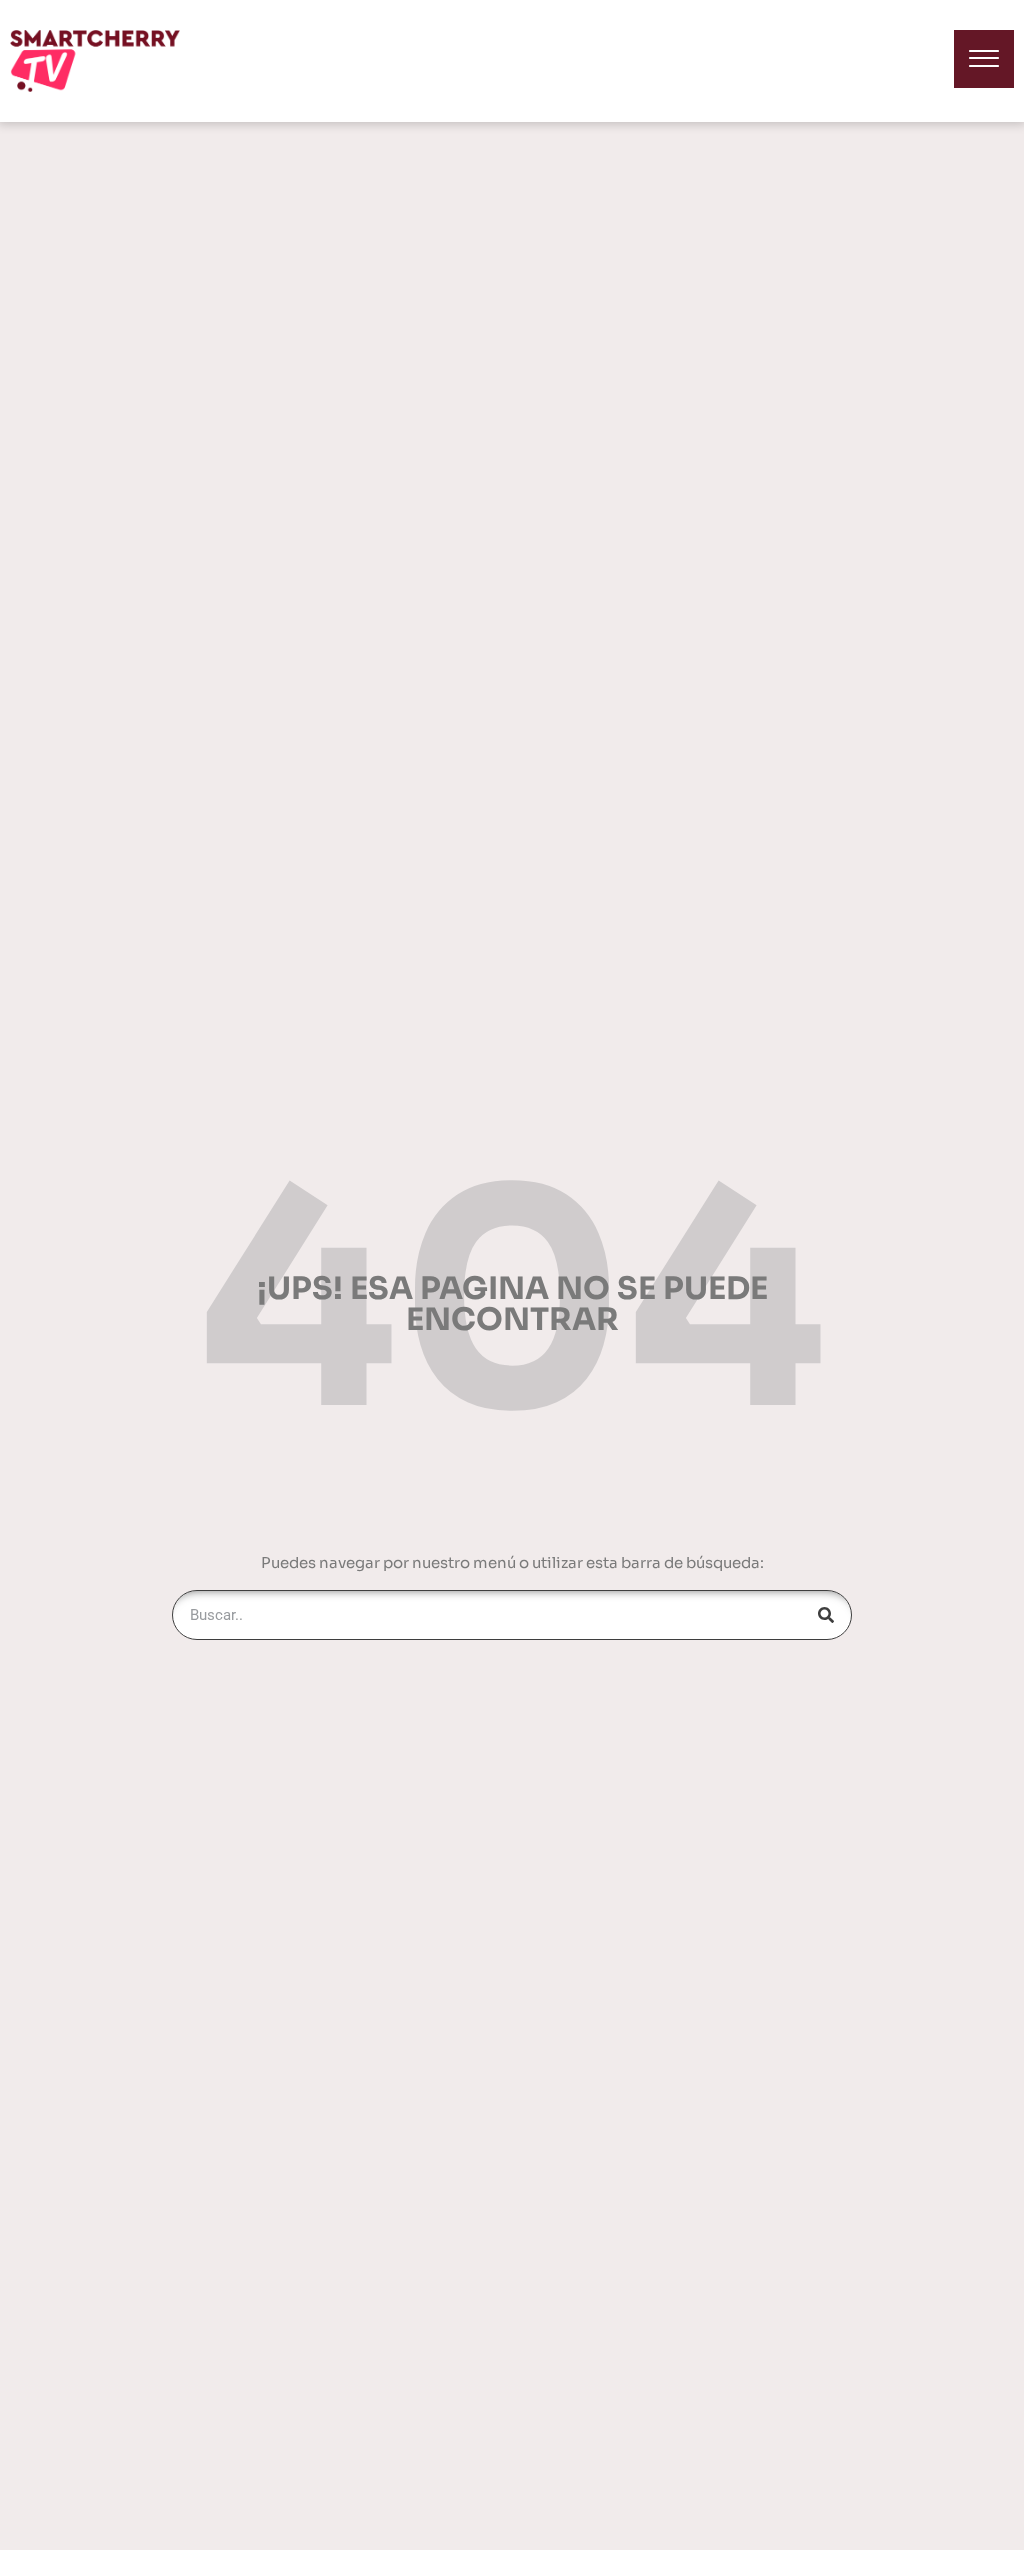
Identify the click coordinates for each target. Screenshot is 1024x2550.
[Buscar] (826, 1615)
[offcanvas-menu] (984, 59)
